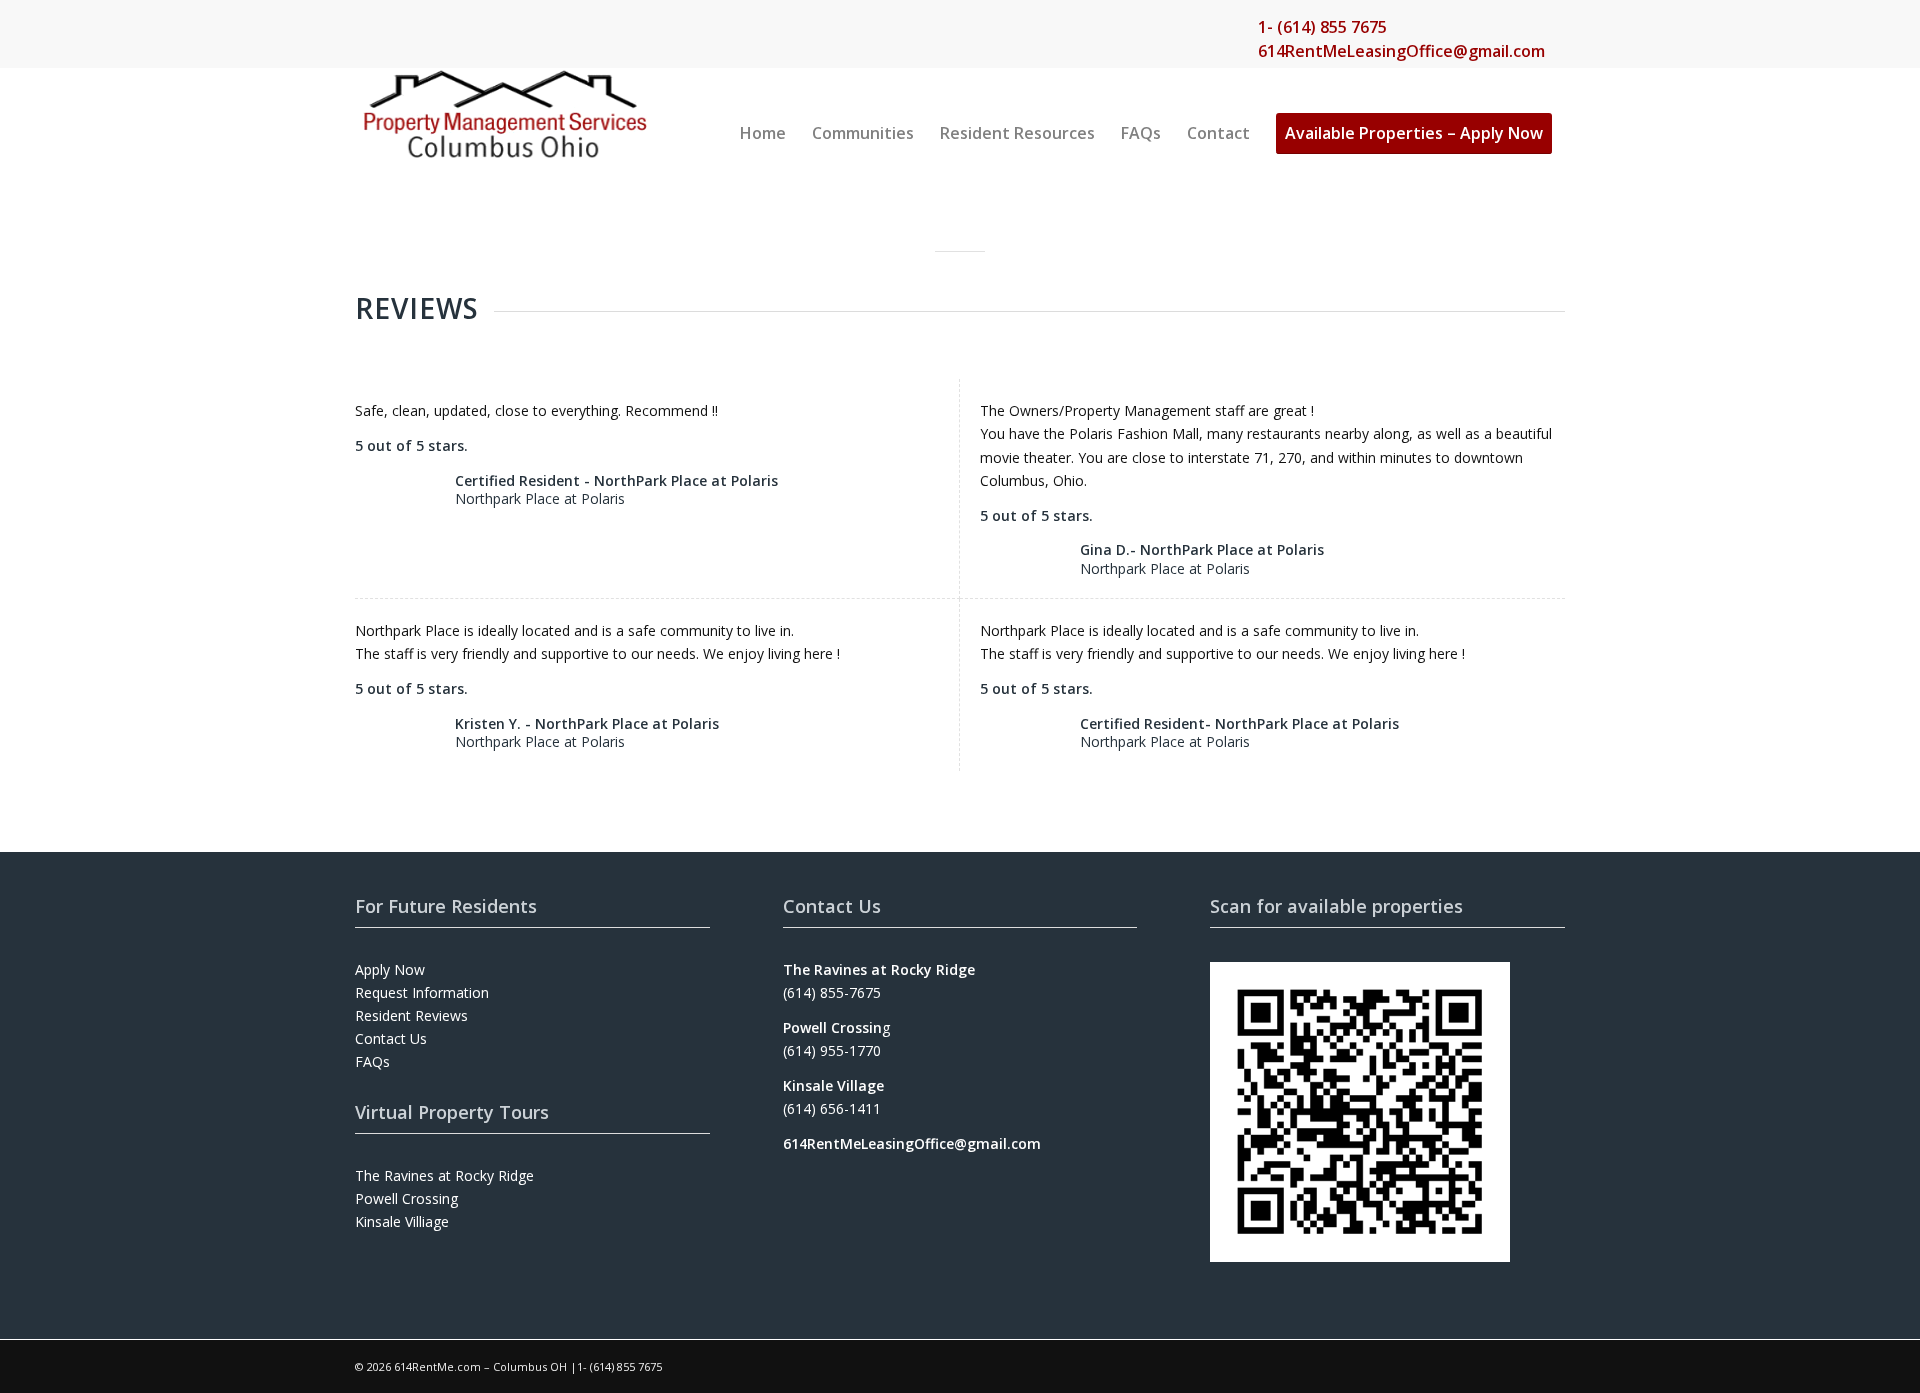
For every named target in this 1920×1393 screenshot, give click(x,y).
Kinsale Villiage (402, 1221)
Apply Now (390, 969)
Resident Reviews (411, 1015)
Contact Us (391, 1038)
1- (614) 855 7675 (1322, 27)
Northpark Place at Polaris (540, 498)
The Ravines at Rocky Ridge (444, 1175)
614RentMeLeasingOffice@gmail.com (1401, 51)
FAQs (372, 1061)
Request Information (422, 992)
